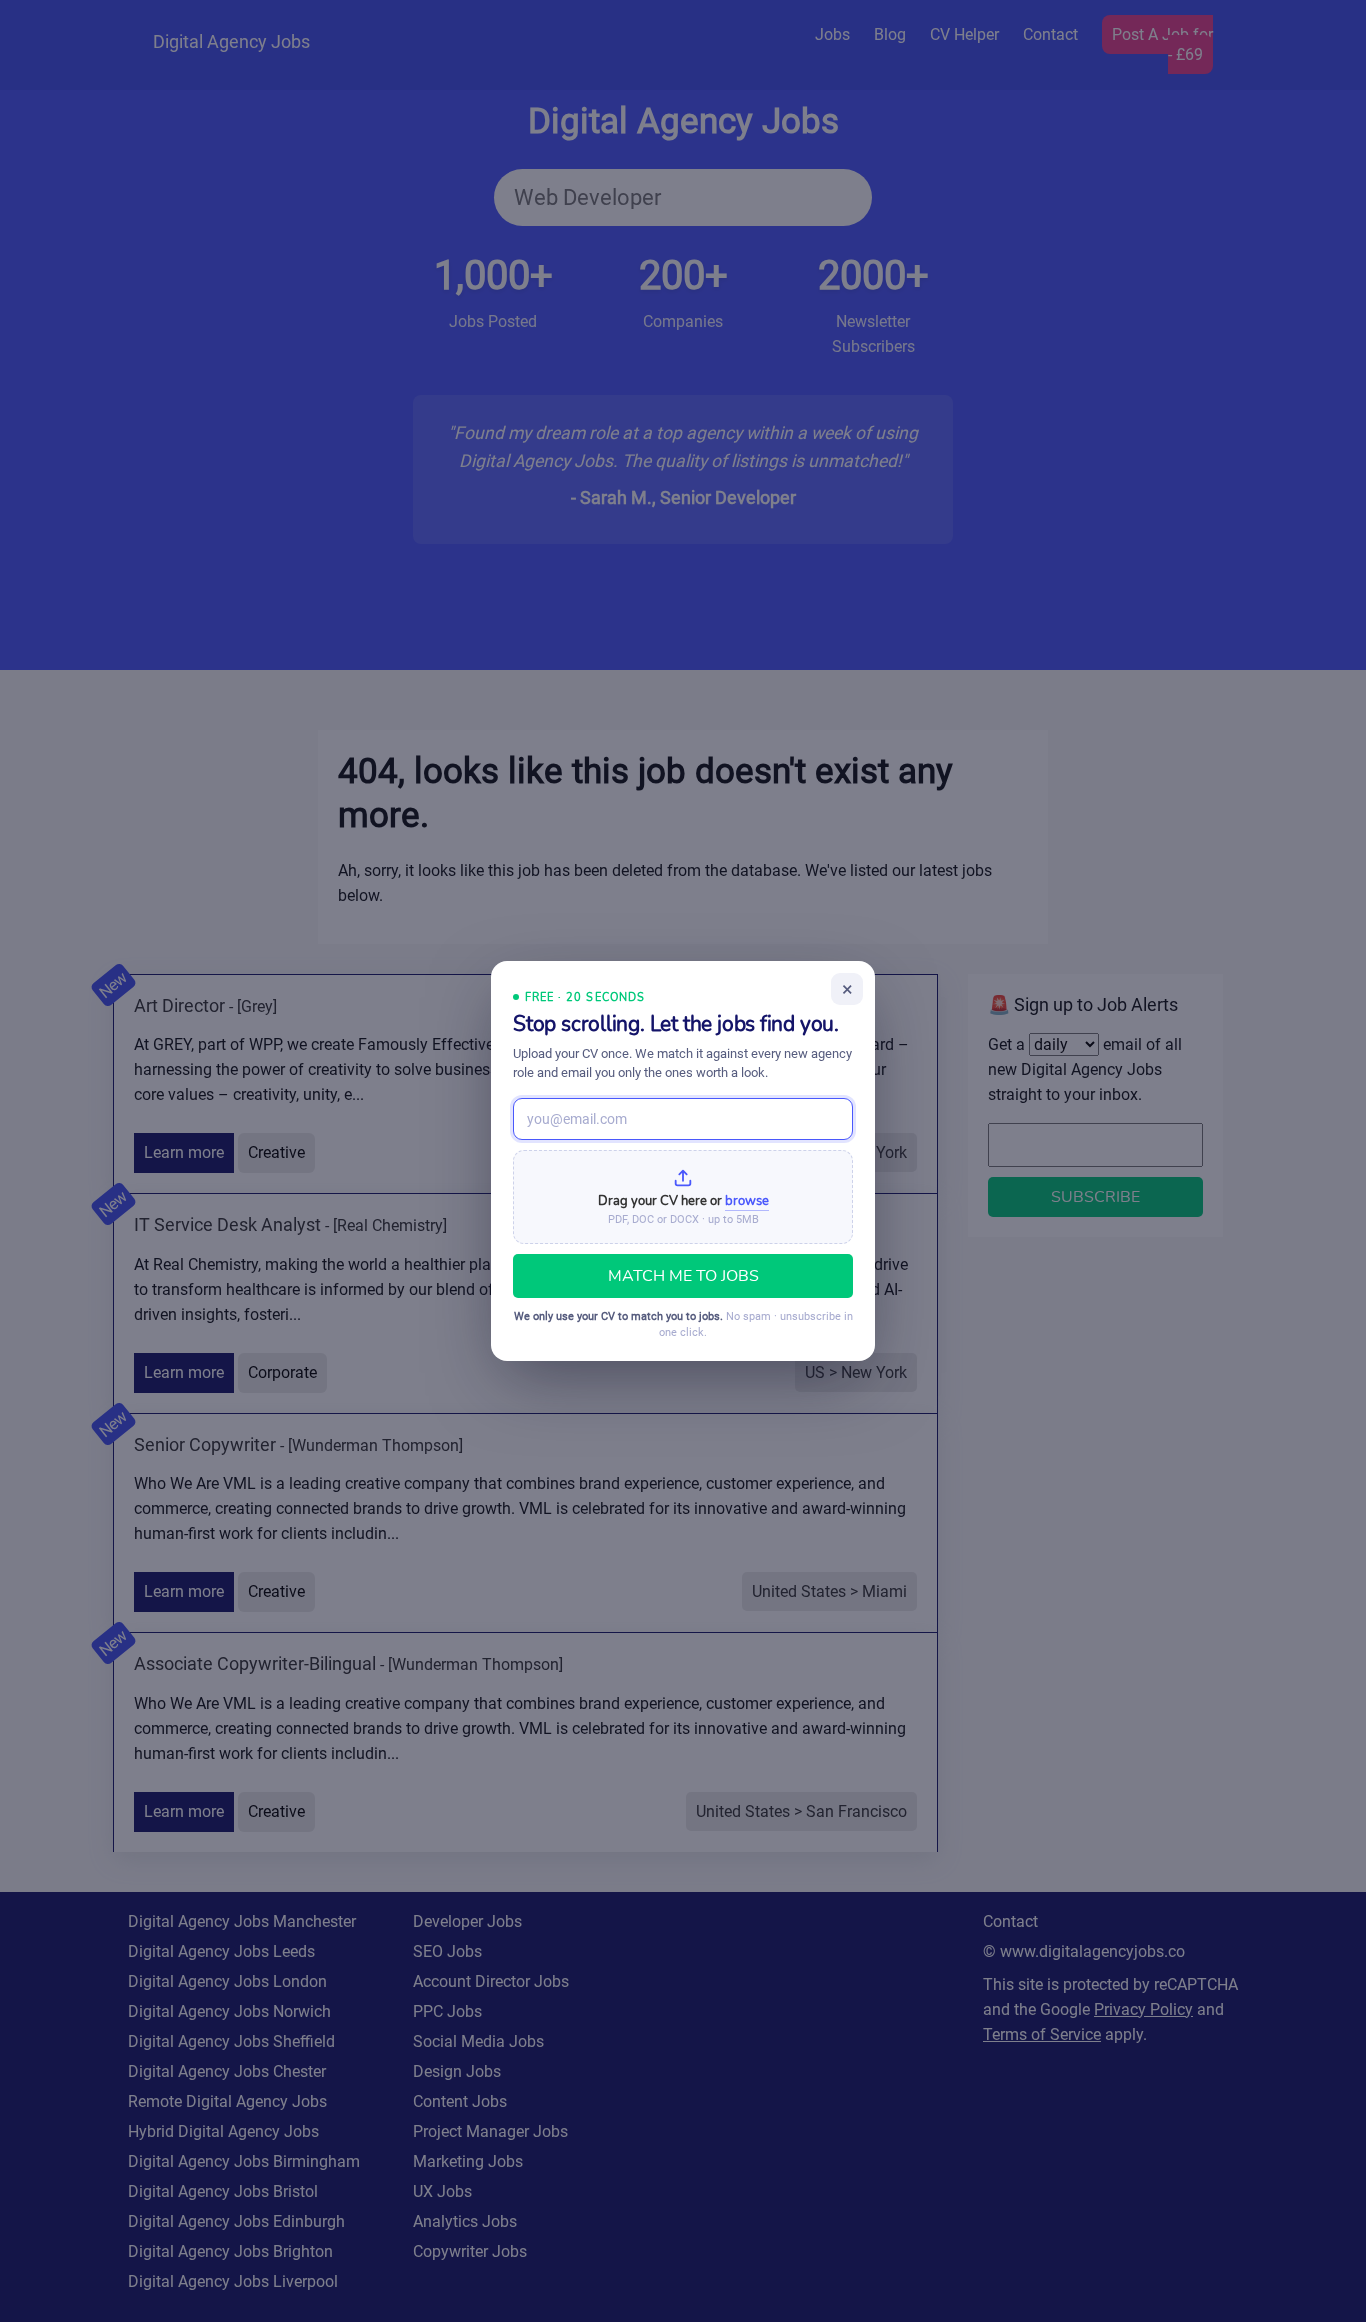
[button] (683, 1197)
